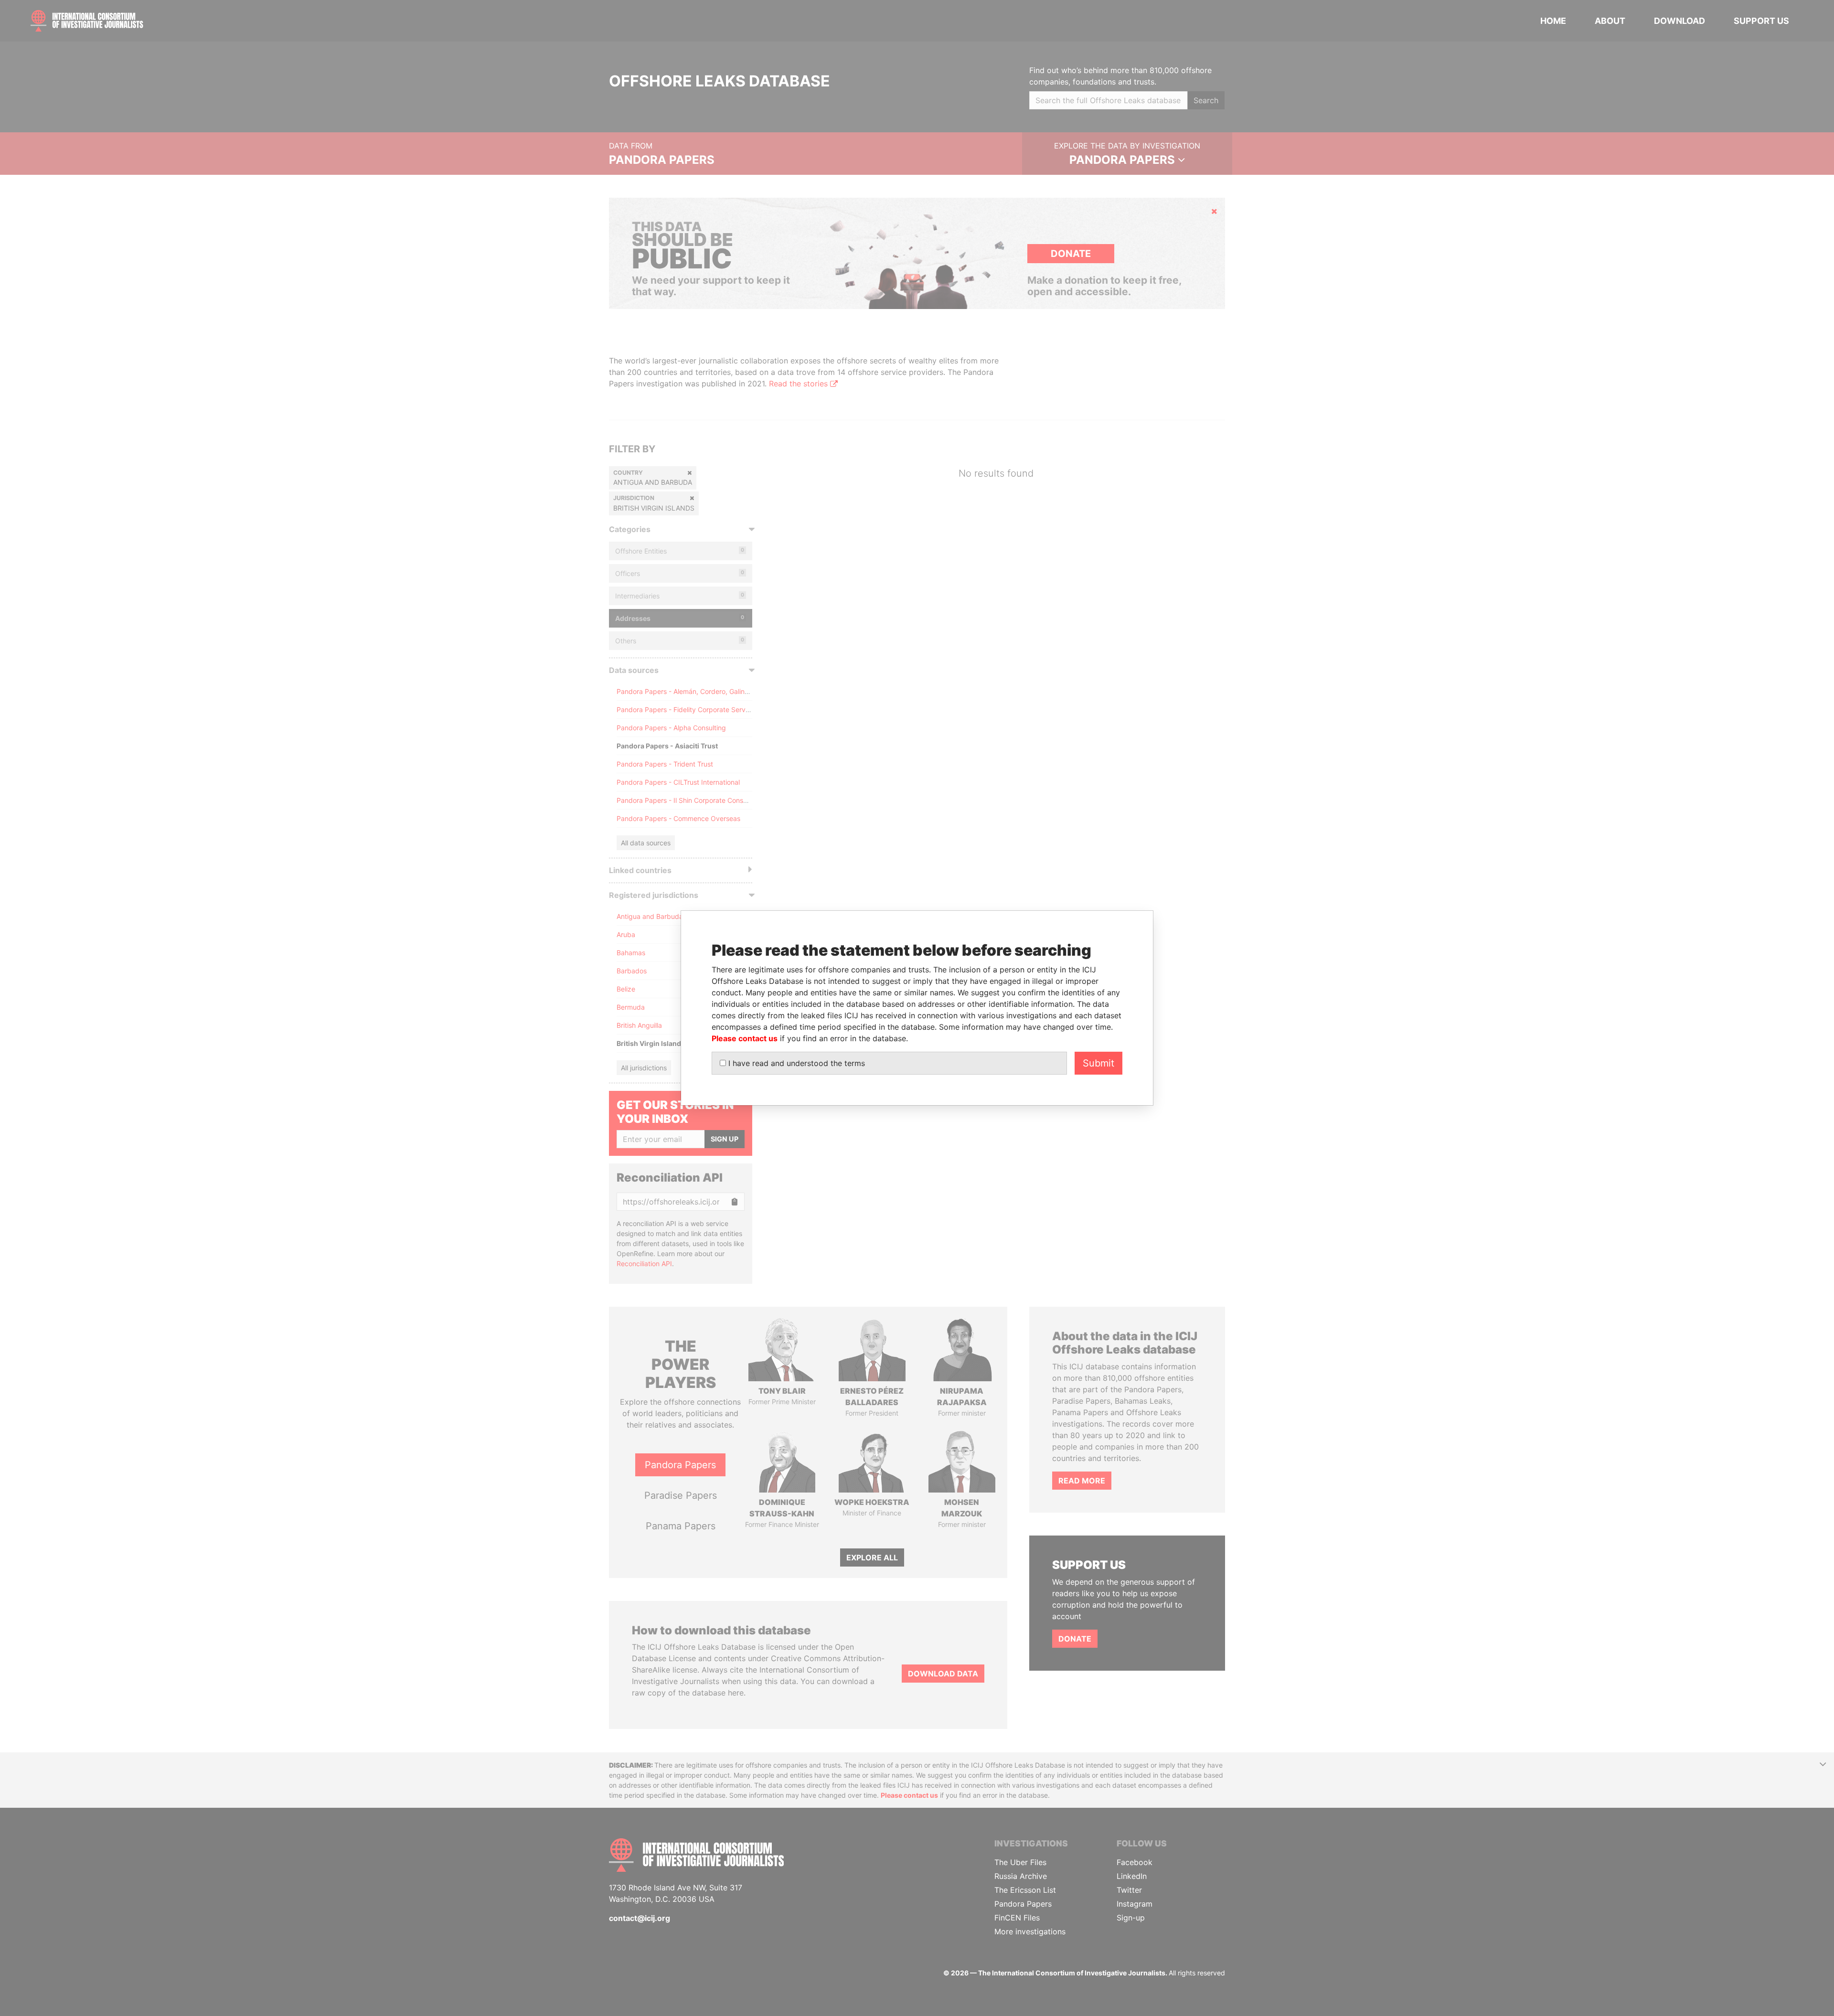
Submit (1098, 1063)
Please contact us (745, 1038)
